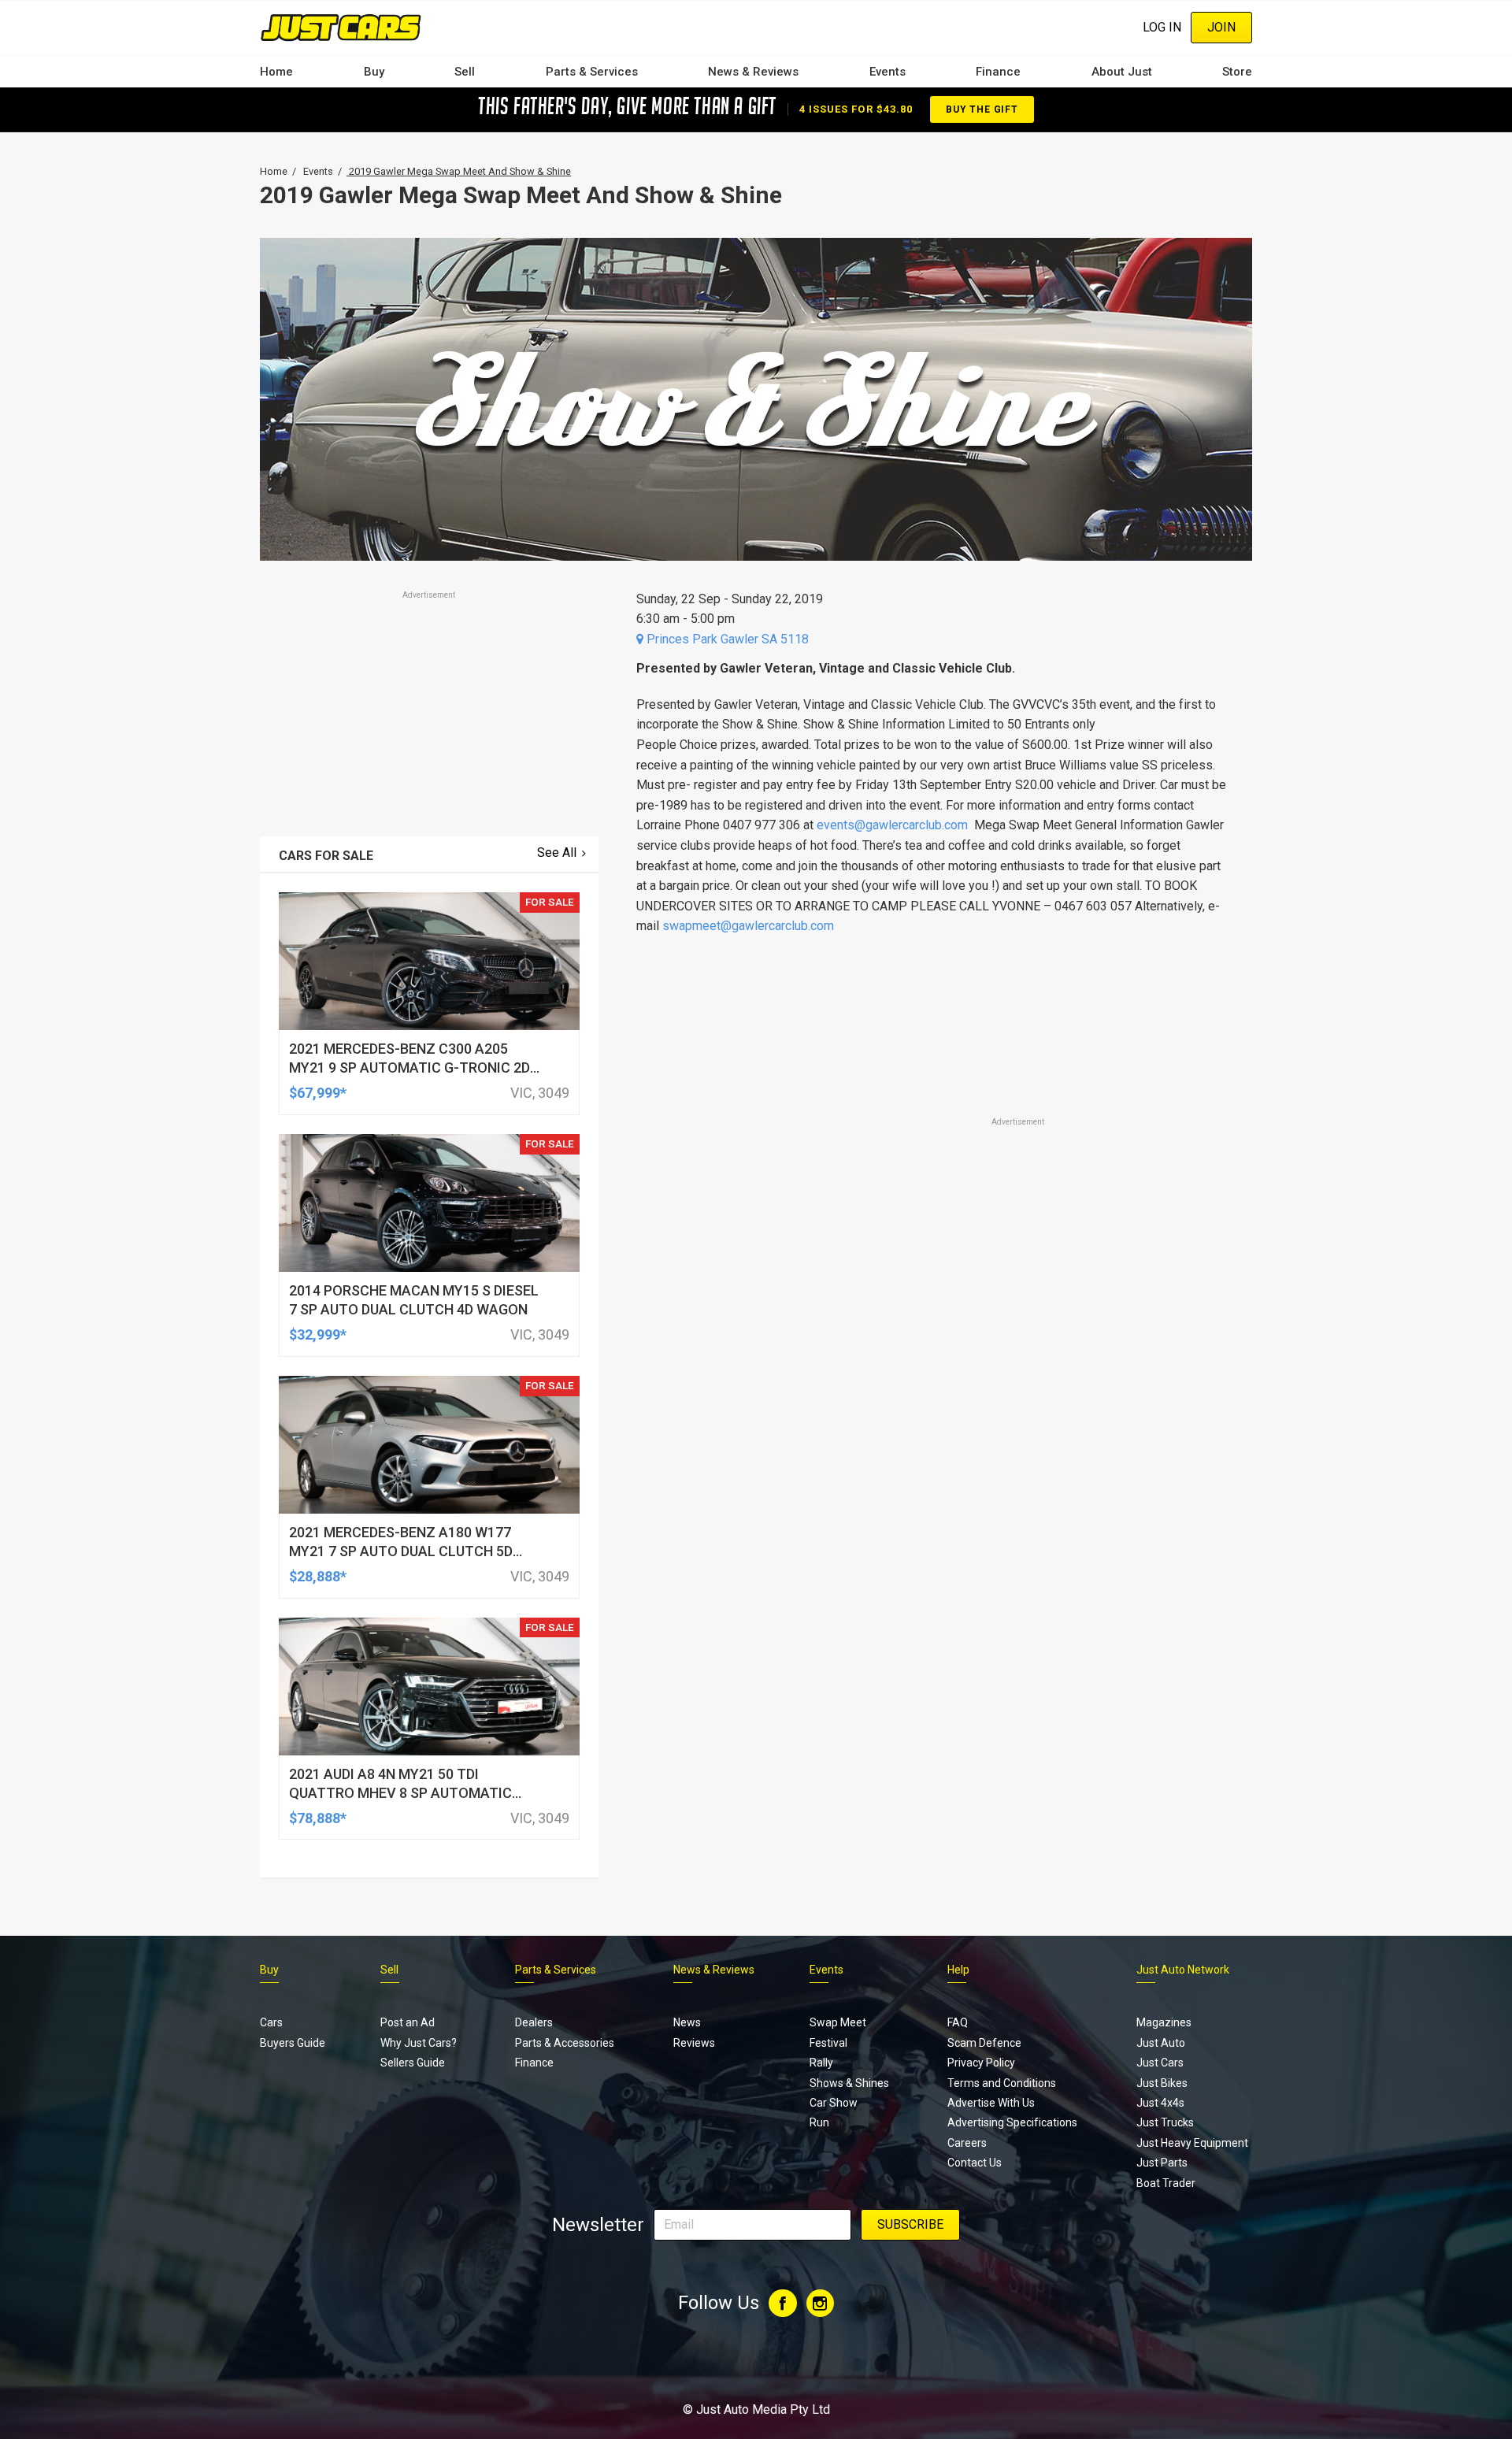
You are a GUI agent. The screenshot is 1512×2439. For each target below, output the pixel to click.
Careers (967, 2143)
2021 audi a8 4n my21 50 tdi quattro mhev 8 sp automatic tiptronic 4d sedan (400, 1793)
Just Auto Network (1183, 1970)
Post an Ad (408, 2022)
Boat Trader (1166, 2183)
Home (276, 72)
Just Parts (1162, 2163)
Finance (998, 72)
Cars (271, 2022)
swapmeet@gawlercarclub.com (748, 926)
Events (888, 72)
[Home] (341, 27)
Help (958, 1970)
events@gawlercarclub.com (892, 825)
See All (557, 853)
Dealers (534, 2022)
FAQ (958, 2022)
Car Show (834, 2103)
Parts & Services (592, 72)
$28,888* (318, 1576)
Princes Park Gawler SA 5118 (726, 639)
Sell (465, 72)
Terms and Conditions (1002, 2083)
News (687, 2022)
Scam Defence (984, 2043)
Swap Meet (838, 2022)
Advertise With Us (991, 2103)
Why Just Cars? (419, 2043)
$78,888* (318, 1818)
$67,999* (318, 1093)
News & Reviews (753, 72)
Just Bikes (1162, 2083)
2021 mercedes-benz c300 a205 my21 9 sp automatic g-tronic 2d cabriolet (409, 1068)
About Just (1122, 72)
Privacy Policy (981, 2063)
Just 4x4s (1160, 2103)
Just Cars (1160, 2063)
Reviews (694, 2043)
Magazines (1164, 2022)
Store (1237, 72)
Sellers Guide (413, 2063)
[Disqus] (935, 1570)
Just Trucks (1165, 2122)
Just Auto (1161, 2043)
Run (819, 2122)
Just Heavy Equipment (1192, 2143)
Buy (374, 72)
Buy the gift (982, 109)
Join (1221, 27)
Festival (828, 2043)
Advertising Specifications (1012, 2122)
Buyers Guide (293, 2043)
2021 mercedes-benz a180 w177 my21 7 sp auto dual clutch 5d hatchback (401, 1551)
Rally (821, 2063)
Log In (1162, 27)
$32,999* (318, 1334)
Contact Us (975, 2163)
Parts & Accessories (565, 2043)
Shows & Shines (849, 2083)
